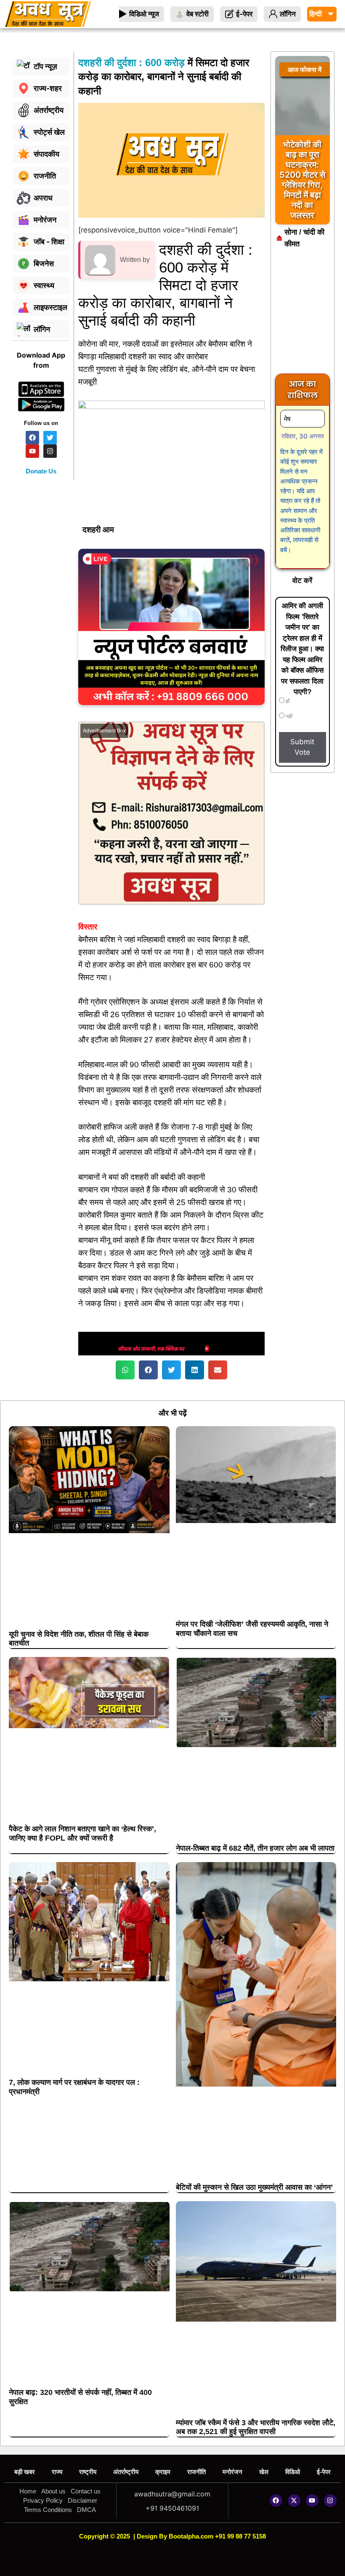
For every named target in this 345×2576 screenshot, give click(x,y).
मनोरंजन (232, 2472)
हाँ (287, 701)
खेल (264, 2472)
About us (53, 2491)
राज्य (57, 2472)
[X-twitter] (294, 2501)
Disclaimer (82, 2500)
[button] (125, 1370)
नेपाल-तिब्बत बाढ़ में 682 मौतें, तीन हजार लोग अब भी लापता (255, 1848)
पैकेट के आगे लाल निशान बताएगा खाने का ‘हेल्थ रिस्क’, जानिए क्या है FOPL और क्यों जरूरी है (82, 1833)
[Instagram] (330, 2501)
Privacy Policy (43, 2500)
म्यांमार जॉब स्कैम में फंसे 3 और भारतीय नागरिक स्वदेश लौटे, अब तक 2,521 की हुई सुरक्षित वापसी (256, 2427)
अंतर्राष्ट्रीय (126, 2472)
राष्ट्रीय (88, 2472)
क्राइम (163, 2472)
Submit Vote (302, 747)
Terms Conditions (48, 2510)
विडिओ (293, 2472)
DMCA (86, 2510)
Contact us (86, 2491)
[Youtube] (312, 2501)
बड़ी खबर (25, 2472)
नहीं (288, 716)
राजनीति (196, 2472)
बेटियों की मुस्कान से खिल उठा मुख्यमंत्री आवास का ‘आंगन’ (254, 2187)
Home (28, 2491)
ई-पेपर (324, 2472)
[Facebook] (276, 2501)
